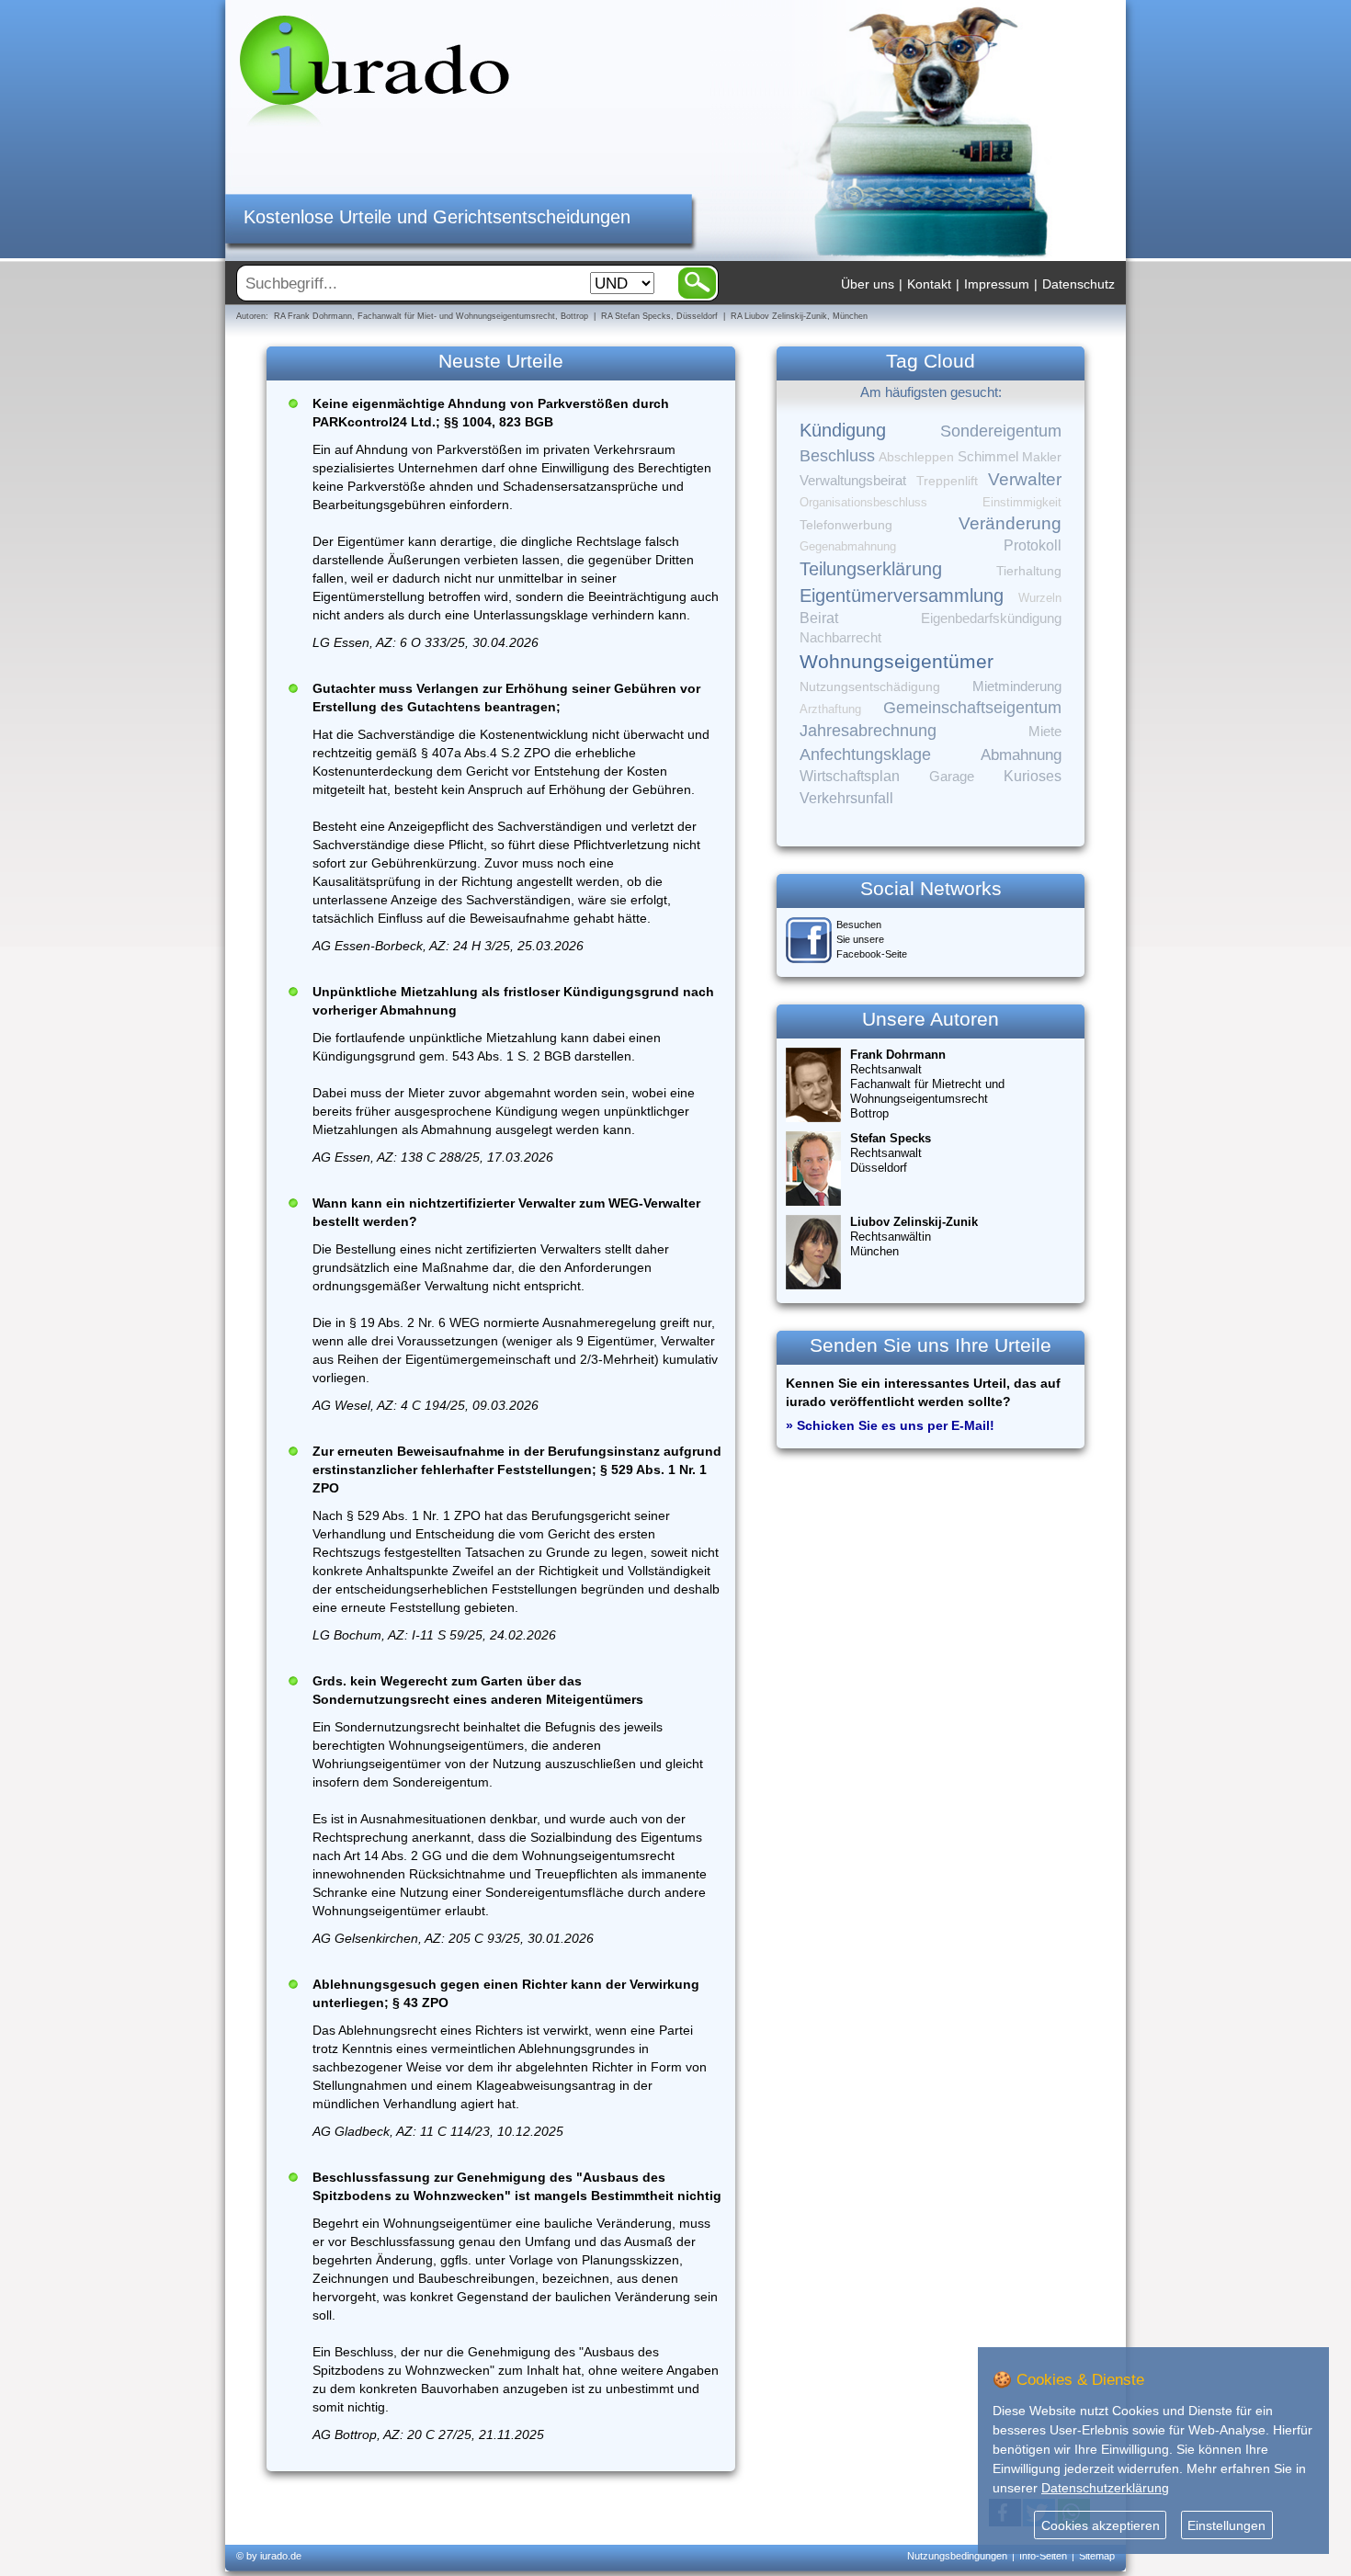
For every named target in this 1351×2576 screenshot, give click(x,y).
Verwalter (1025, 479)
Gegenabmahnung (848, 546)
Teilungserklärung (871, 569)
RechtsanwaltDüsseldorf (891, 1153)
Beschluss (837, 455)
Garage (952, 776)
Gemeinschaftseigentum (972, 708)
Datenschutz (1079, 284)
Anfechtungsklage (865, 755)
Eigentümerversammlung (902, 596)
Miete (1045, 732)
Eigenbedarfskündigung (991, 618)
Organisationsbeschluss (863, 502)
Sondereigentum (1001, 431)
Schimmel (988, 457)
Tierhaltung (1029, 571)
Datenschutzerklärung (1105, 2488)
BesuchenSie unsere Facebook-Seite (872, 939)
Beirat (819, 618)
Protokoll (1033, 545)
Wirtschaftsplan (850, 776)
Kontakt (929, 284)
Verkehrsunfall (846, 798)
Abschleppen (916, 457)
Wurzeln (1040, 598)
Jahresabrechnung (868, 731)
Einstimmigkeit (1022, 502)
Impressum (997, 284)
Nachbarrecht (840, 638)
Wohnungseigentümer (897, 662)
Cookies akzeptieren (1101, 2525)
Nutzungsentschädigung (870, 687)
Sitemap (1097, 2556)
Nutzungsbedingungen (957, 2556)
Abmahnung (1021, 755)
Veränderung (1010, 523)
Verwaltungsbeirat (853, 480)
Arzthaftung (830, 709)
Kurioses (1033, 776)
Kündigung (843, 430)
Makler (1042, 457)
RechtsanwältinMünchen (914, 1237)
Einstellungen (1226, 2525)
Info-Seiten (1043, 2556)
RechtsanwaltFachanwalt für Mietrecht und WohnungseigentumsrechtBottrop (927, 1084)
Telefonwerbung (846, 525)
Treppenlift (947, 481)
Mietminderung (1017, 686)
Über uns (868, 284)
